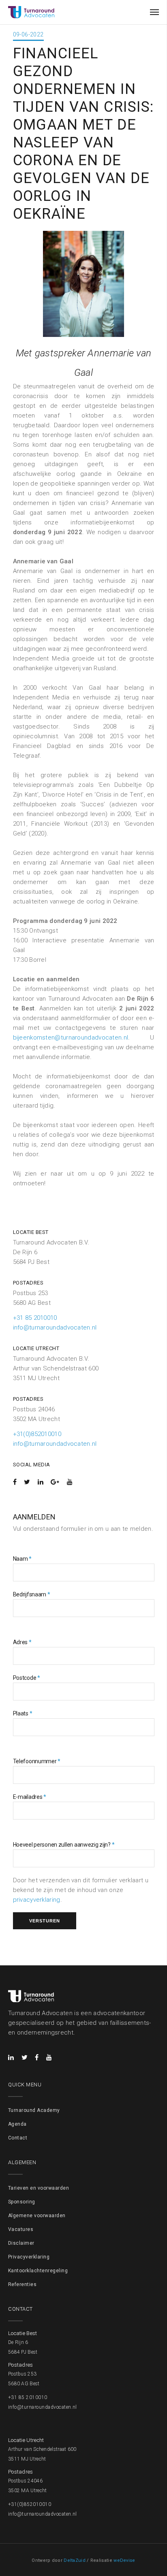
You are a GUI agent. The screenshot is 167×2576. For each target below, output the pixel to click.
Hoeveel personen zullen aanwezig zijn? (64, 1845)
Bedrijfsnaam (32, 1594)
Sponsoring (22, 2202)
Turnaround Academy (34, 2110)
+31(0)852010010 (37, 1434)
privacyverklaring (37, 1900)
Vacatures (21, 2229)
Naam (22, 1559)
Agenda (17, 2124)
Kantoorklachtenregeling (38, 2271)
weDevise (124, 2560)
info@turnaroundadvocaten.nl (55, 1327)
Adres (22, 1642)
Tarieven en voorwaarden (39, 2188)
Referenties (22, 2284)
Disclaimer (21, 2243)
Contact (18, 2138)
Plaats (23, 1713)
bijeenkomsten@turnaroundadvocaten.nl (71, 1038)
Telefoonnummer (37, 1761)
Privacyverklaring (29, 2257)
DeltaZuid (75, 2560)
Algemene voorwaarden (37, 2216)
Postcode (27, 1678)
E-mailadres (30, 1797)
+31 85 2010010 (35, 1318)
